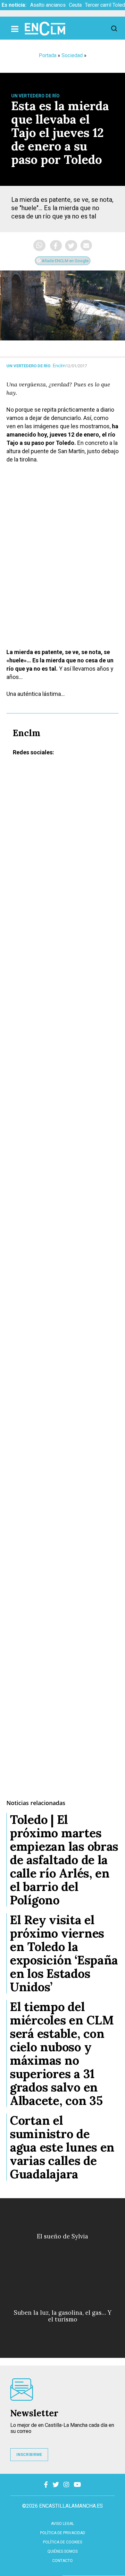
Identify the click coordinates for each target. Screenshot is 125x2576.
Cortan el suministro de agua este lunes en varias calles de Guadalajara (62, 2147)
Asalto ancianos (48, 5)
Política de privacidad (63, 2533)
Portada (48, 55)
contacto (63, 2561)
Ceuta (75, 5)
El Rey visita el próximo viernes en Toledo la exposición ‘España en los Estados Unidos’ (64, 1953)
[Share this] (56, 246)
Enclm (59, 366)
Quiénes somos (63, 2551)
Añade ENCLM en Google (65, 261)
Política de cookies (63, 2542)
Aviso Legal (63, 2524)
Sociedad (72, 55)
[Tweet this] (71, 246)
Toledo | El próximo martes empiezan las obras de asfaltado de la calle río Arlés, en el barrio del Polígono (64, 1860)
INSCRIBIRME (29, 2455)
